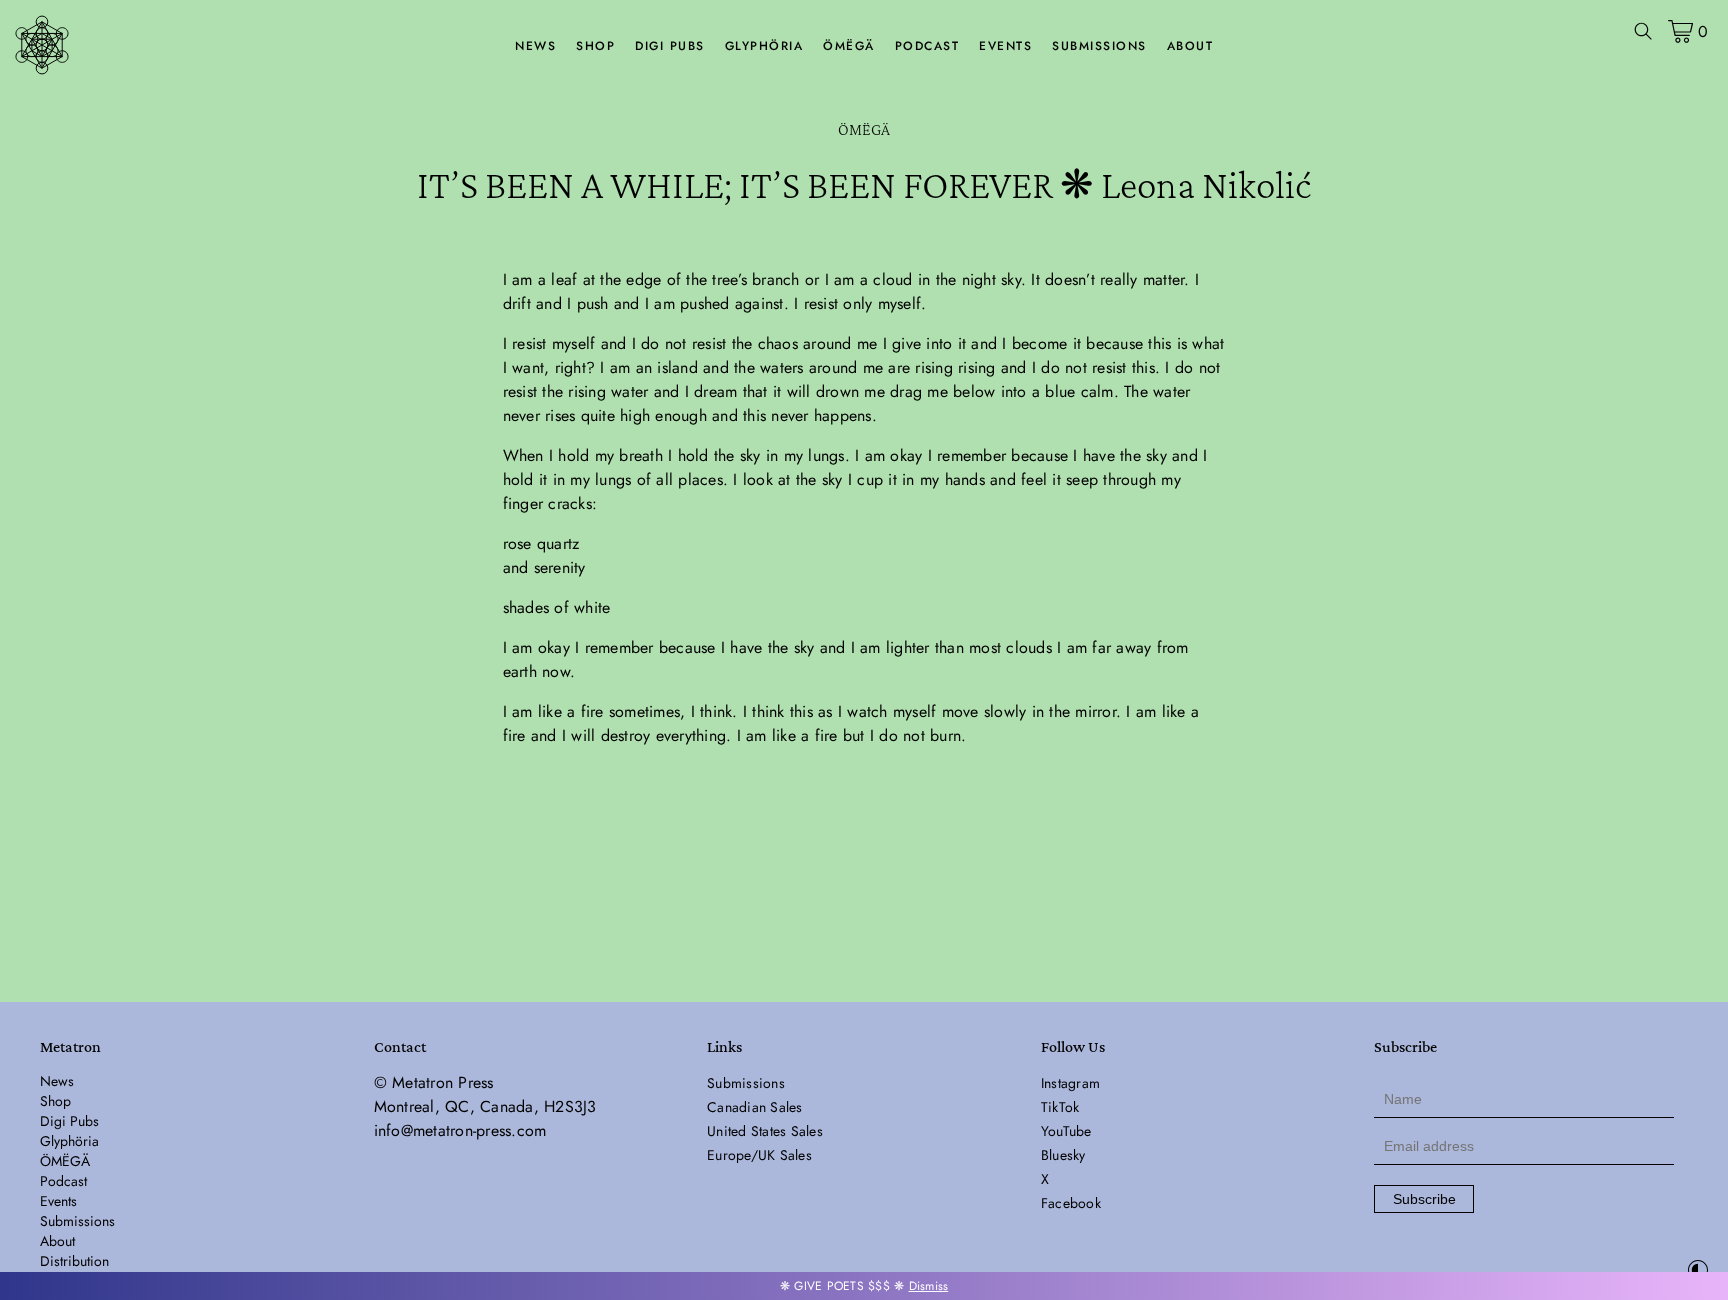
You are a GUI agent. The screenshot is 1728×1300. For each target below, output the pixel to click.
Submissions (1099, 46)
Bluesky (1063, 1155)
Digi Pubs (670, 46)
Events (1005, 46)
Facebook (1071, 1203)
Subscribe (1424, 1199)
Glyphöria (764, 46)
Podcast (927, 46)
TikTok (1060, 1107)
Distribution (74, 1261)
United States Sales (765, 1131)
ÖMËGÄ (849, 46)
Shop (595, 46)
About (1190, 46)
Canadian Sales (755, 1107)
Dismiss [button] (929, 1286)
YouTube (1066, 1131)
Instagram (1070, 1083)
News (535, 46)
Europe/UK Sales (759, 1155)
